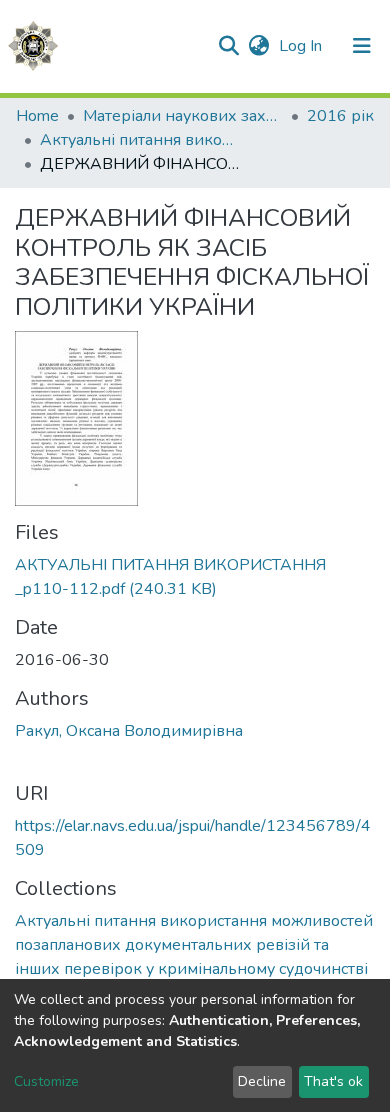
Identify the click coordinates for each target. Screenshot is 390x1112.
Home (37, 116)
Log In (302, 46)
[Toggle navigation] (362, 46)
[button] (258, 46)
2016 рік (340, 116)
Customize (46, 1081)
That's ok (333, 1081)
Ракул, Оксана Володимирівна (129, 731)
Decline (262, 1081)
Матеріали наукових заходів (183, 116)
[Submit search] (228, 46)
